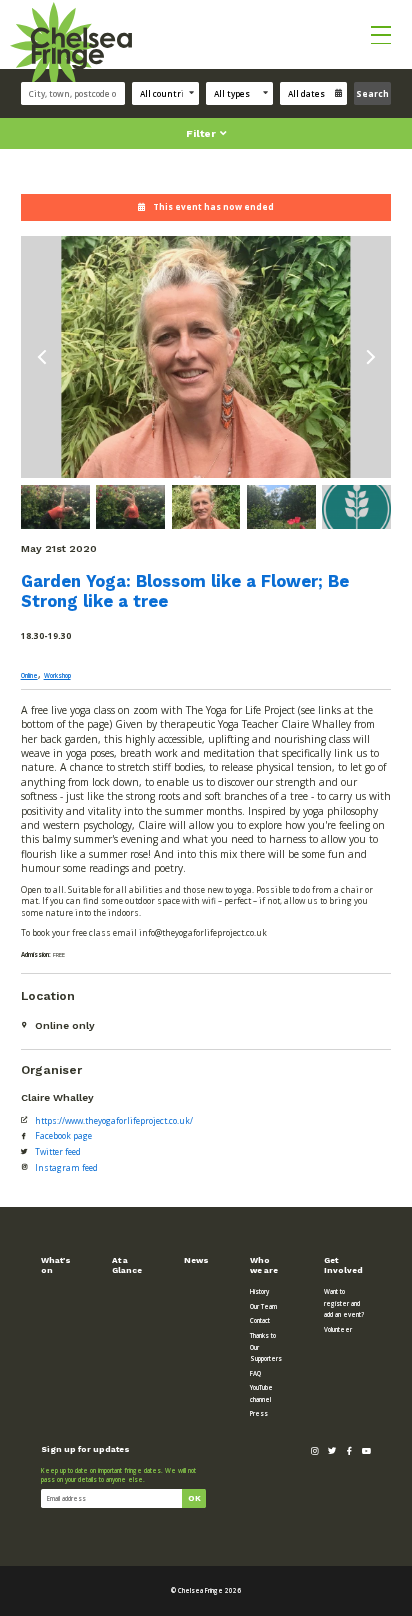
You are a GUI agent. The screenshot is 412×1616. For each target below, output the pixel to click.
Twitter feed (58, 1151)
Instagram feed (66, 1167)
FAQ (255, 1373)
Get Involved (343, 1265)
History (259, 1291)
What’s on (56, 1265)
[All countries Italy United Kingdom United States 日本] (169, 94)
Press (259, 1413)
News (196, 1260)
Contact (260, 1320)
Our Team (263, 1306)
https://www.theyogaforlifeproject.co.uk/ (114, 1120)
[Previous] (43, 357)
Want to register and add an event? (344, 1303)
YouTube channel (261, 1393)
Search (372, 93)
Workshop (57, 675)
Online (29, 675)
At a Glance (127, 1265)
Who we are (264, 1265)
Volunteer (338, 1329)
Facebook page (63, 1135)
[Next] (369, 357)
